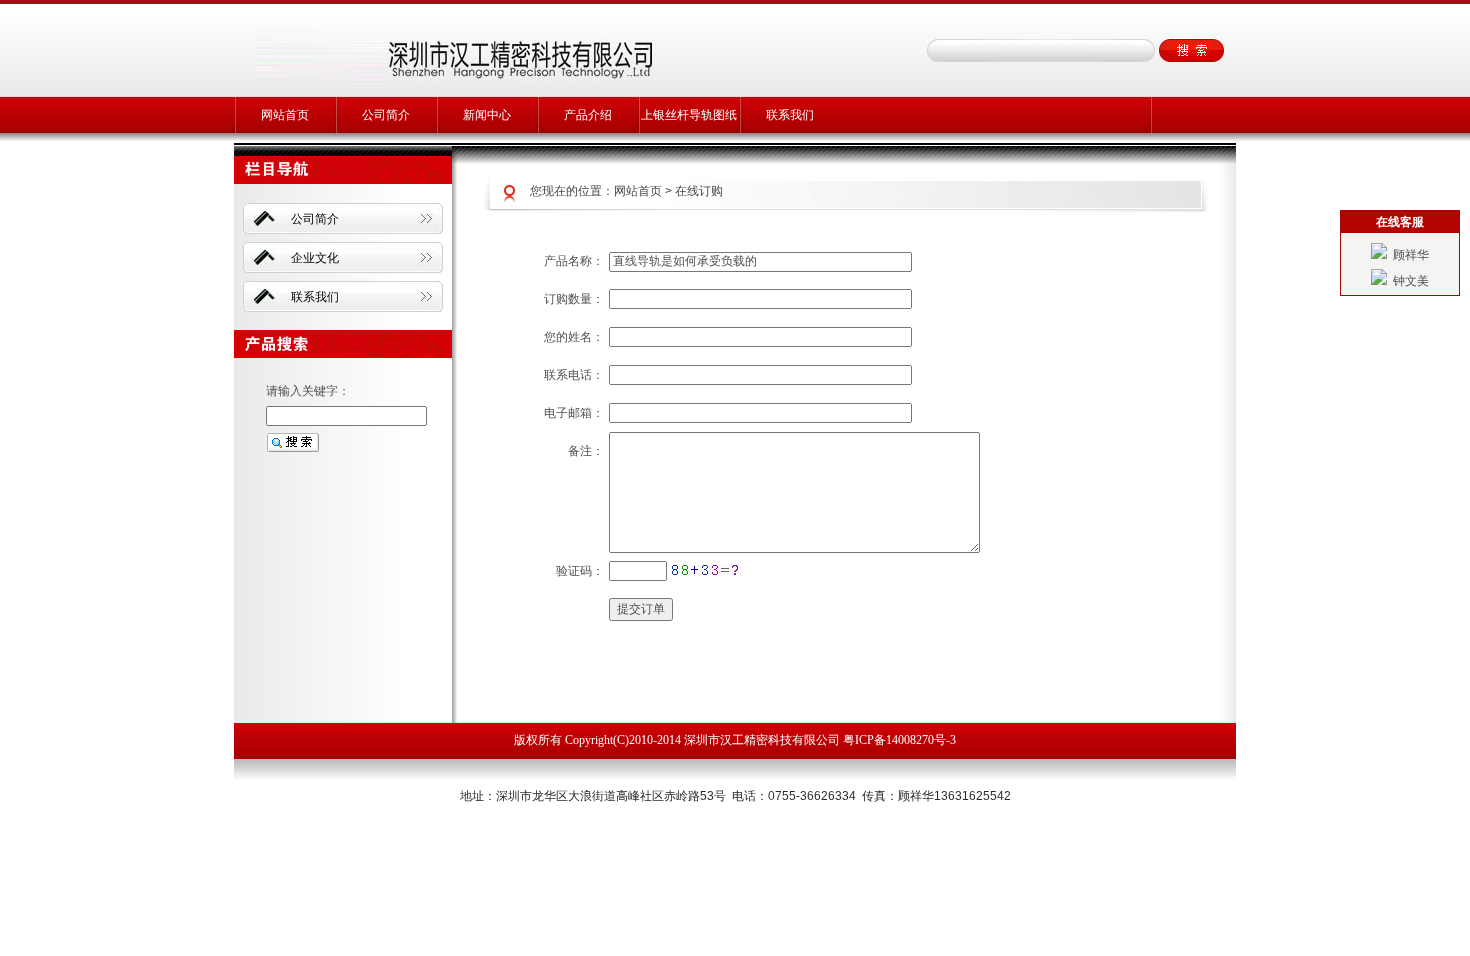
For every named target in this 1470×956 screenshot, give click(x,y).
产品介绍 (588, 115)
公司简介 (386, 115)
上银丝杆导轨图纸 (689, 115)
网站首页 (285, 115)
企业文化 (315, 258)
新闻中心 (487, 115)
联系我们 (790, 115)
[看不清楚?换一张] (706, 570)
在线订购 (699, 191)
